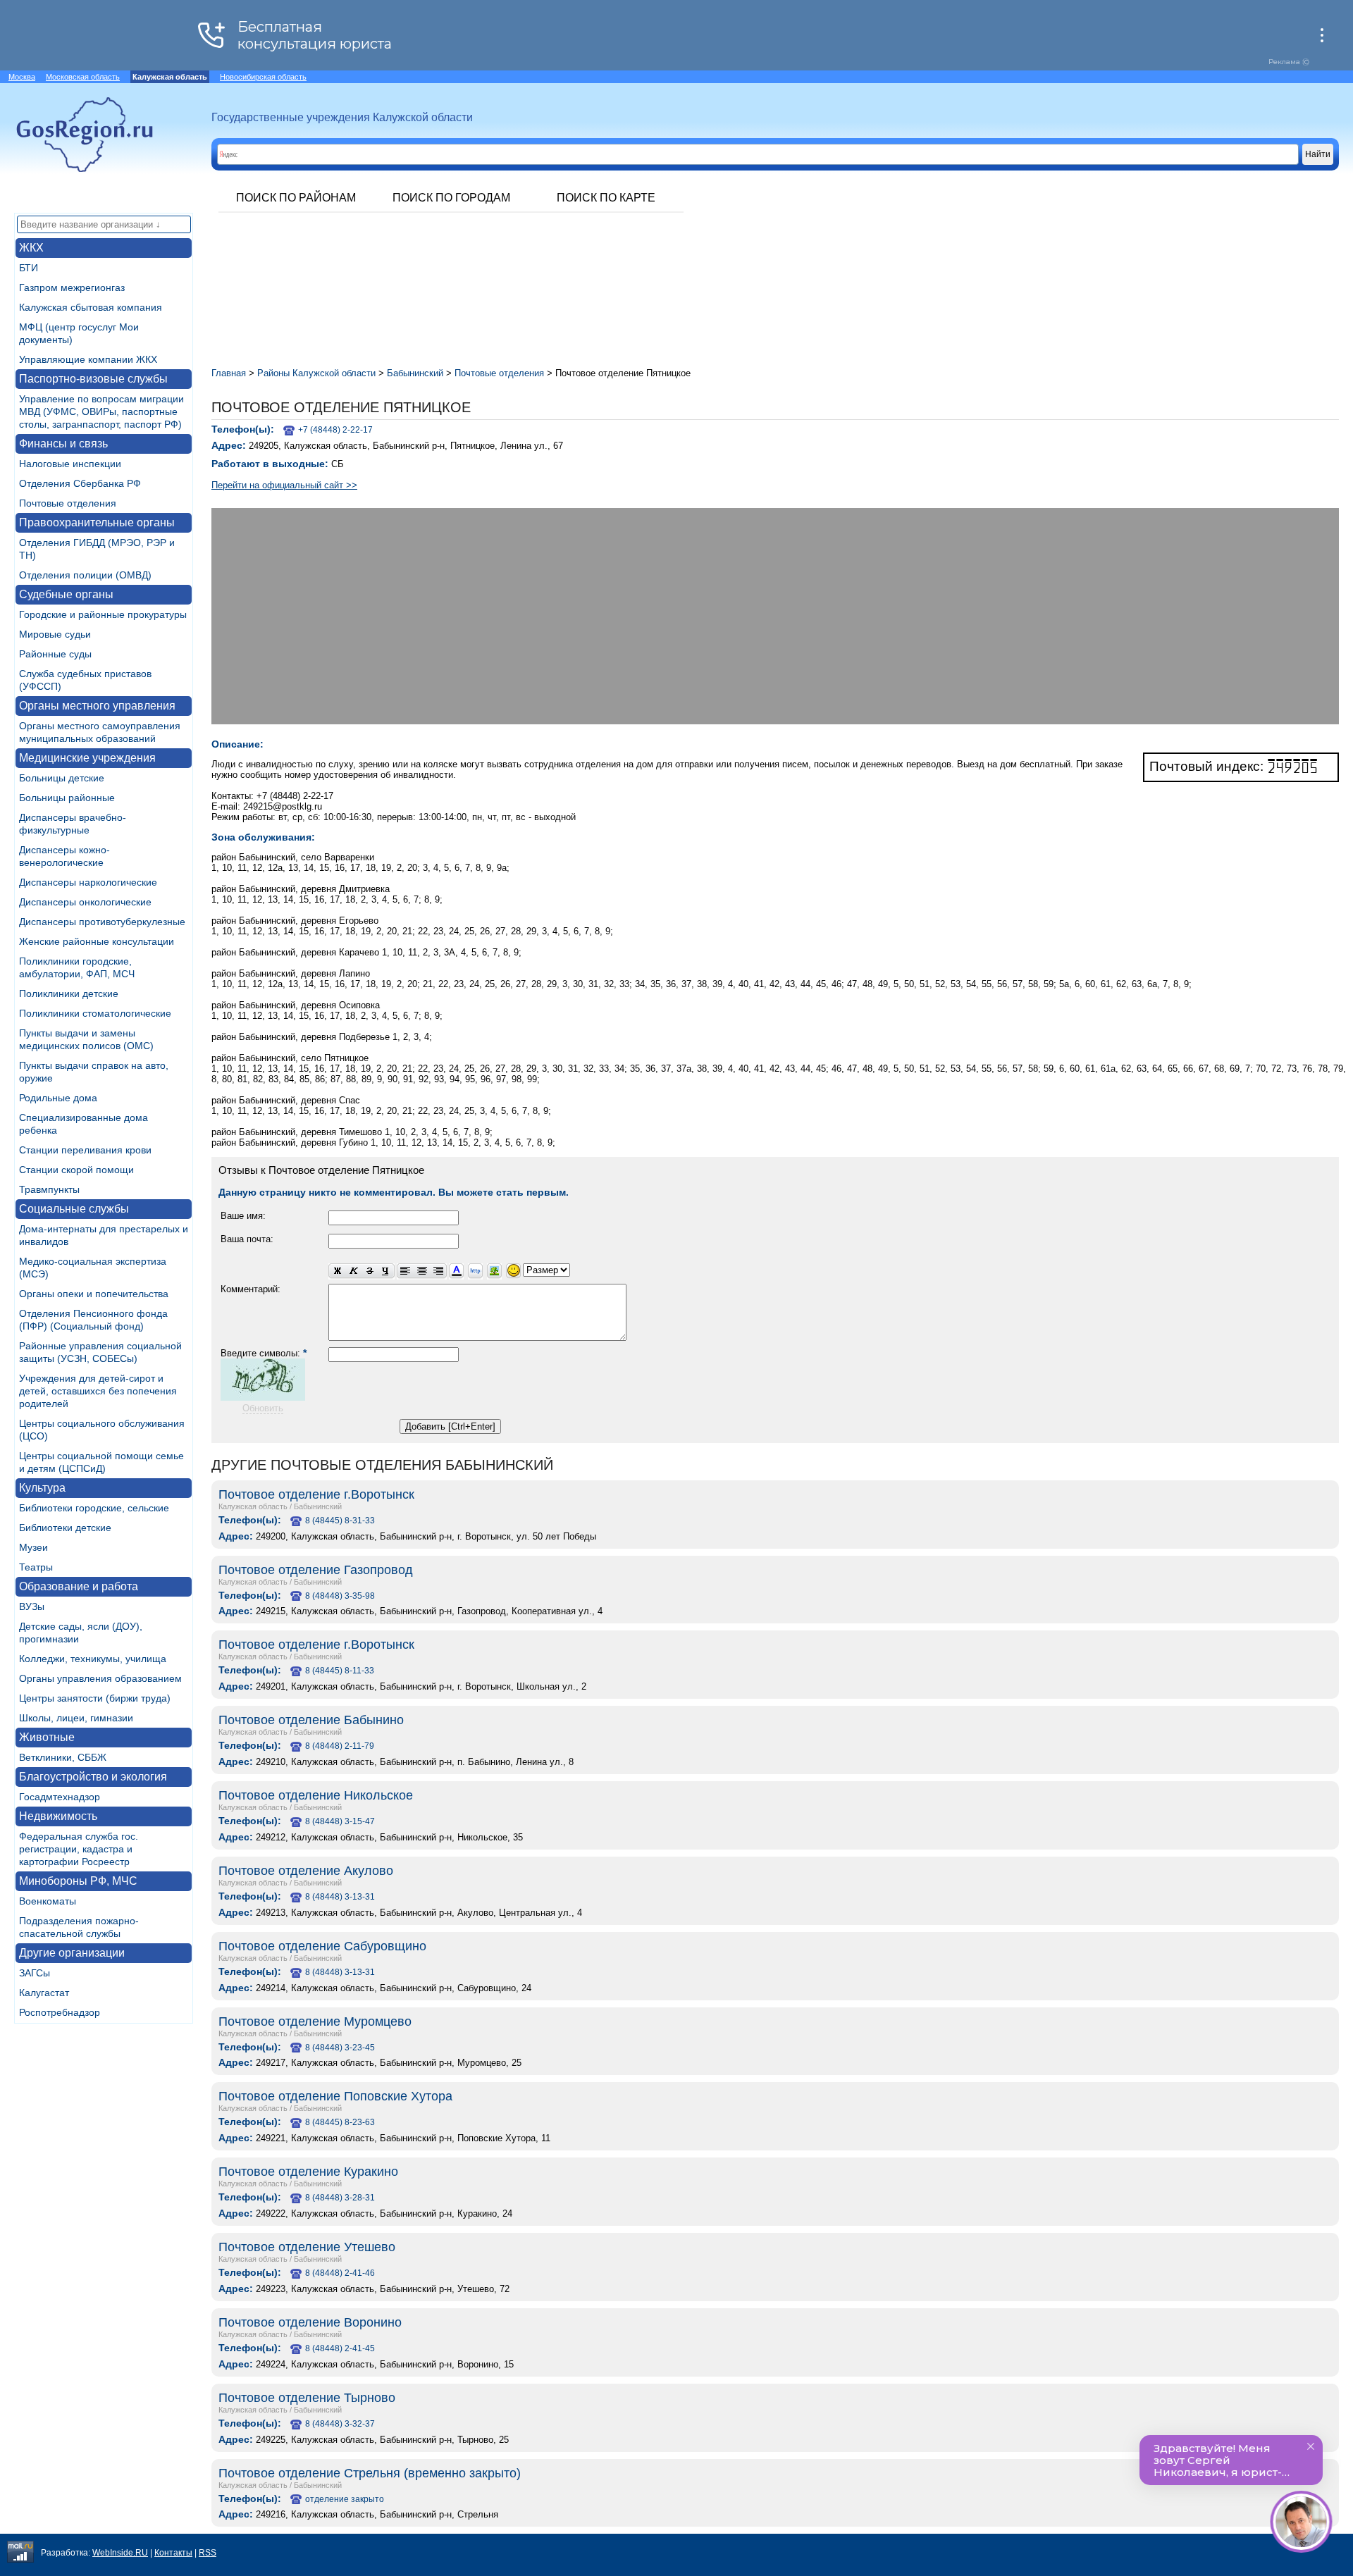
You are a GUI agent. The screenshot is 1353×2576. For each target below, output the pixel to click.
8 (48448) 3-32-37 (340, 2424)
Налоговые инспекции (70, 464)
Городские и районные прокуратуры (103, 614)
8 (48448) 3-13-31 (340, 1897)
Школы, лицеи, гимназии (76, 1718)
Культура (42, 1488)
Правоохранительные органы (97, 522)
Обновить (263, 1408)
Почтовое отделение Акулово (306, 1871)
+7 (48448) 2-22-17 (335, 430)
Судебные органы (66, 594)
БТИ (29, 268)
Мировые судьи (55, 634)
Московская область (83, 77)
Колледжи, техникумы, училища (93, 1659)
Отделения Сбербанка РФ (80, 483)
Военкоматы (48, 1901)
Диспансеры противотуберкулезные (102, 922)
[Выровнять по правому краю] (438, 1271)
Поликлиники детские (69, 993)
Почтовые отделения (68, 503)
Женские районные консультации (97, 941)
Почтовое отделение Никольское (316, 1795)
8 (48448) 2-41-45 (340, 2348)
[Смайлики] (513, 1271)
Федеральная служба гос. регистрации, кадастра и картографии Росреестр (79, 1849)
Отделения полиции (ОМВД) (85, 575)
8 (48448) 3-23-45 (340, 2048)
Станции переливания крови (85, 1150)
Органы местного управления (97, 706)
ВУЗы (32, 1606)
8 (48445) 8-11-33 (340, 1671)
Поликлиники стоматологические (95, 1013)
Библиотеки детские (65, 1528)
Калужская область (253, 1506)
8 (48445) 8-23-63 (340, 2122)
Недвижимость (58, 1816)
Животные (47, 1737)
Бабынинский (318, 1506)
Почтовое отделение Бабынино (311, 1720)
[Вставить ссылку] (475, 1271)
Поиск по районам (296, 198)
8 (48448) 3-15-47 (340, 1821)
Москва (22, 77)
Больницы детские (62, 778)
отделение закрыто (345, 2499)
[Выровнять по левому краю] (405, 1271)
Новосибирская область (263, 77)
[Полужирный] (337, 1271)
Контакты (173, 2553)
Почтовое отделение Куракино (308, 2172)
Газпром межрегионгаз (72, 287)
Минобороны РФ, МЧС (78, 1881)
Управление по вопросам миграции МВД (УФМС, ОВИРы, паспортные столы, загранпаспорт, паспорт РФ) (101, 411)
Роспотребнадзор (60, 2012)
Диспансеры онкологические (85, 902)
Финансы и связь (63, 444)
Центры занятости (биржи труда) (95, 1698)
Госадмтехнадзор (60, 1797)
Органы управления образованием (100, 1678)
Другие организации (72, 1953)
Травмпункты (49, 1189)
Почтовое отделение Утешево (307, 2247)
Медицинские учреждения (87, 758)
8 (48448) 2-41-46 (340, 2273)
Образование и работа (79, 1586)
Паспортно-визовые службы (93, 379)
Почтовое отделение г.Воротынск (316, 1494)
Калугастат (44, 1993)
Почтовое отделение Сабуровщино (322, 1946)
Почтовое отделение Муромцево (315, 2021)
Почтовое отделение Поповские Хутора (335, 2096)
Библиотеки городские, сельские (94, 1508)
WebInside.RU (120, 2553)
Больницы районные (67, 798)
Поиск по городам (451, 198)
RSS (208, 2553)
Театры (36, 1567)
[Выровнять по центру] (422, 1271)
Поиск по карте (606, 198)
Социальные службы (74, 1209)
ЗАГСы (35, 1973)
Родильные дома (58, 1098)
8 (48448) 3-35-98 (340, 1596)
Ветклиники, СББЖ (63, 1757)
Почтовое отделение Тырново (307, 2398)
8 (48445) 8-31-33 (340, 1521)
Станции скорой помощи (76, 1170)
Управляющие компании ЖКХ (88, 359)
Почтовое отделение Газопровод (316, 1570)
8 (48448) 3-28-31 (340, 2198)
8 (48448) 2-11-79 (340, 1746)
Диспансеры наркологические (88, 882)
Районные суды (55, 654)
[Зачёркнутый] (370, 1271)
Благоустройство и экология (93, 1777)
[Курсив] (353, 1271)
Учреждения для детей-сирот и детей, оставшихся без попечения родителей (98, 1391)
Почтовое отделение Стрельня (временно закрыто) (370, 2473)
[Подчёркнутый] (386, 1271)
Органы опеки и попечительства (94, 1294)
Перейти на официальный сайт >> (284, 485)
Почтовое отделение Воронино (310, 2322)
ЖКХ (31, 248)
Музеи (33, 1547)
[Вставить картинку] (494, 1271)
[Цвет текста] (456, 1271)
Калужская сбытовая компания (91, 307)
